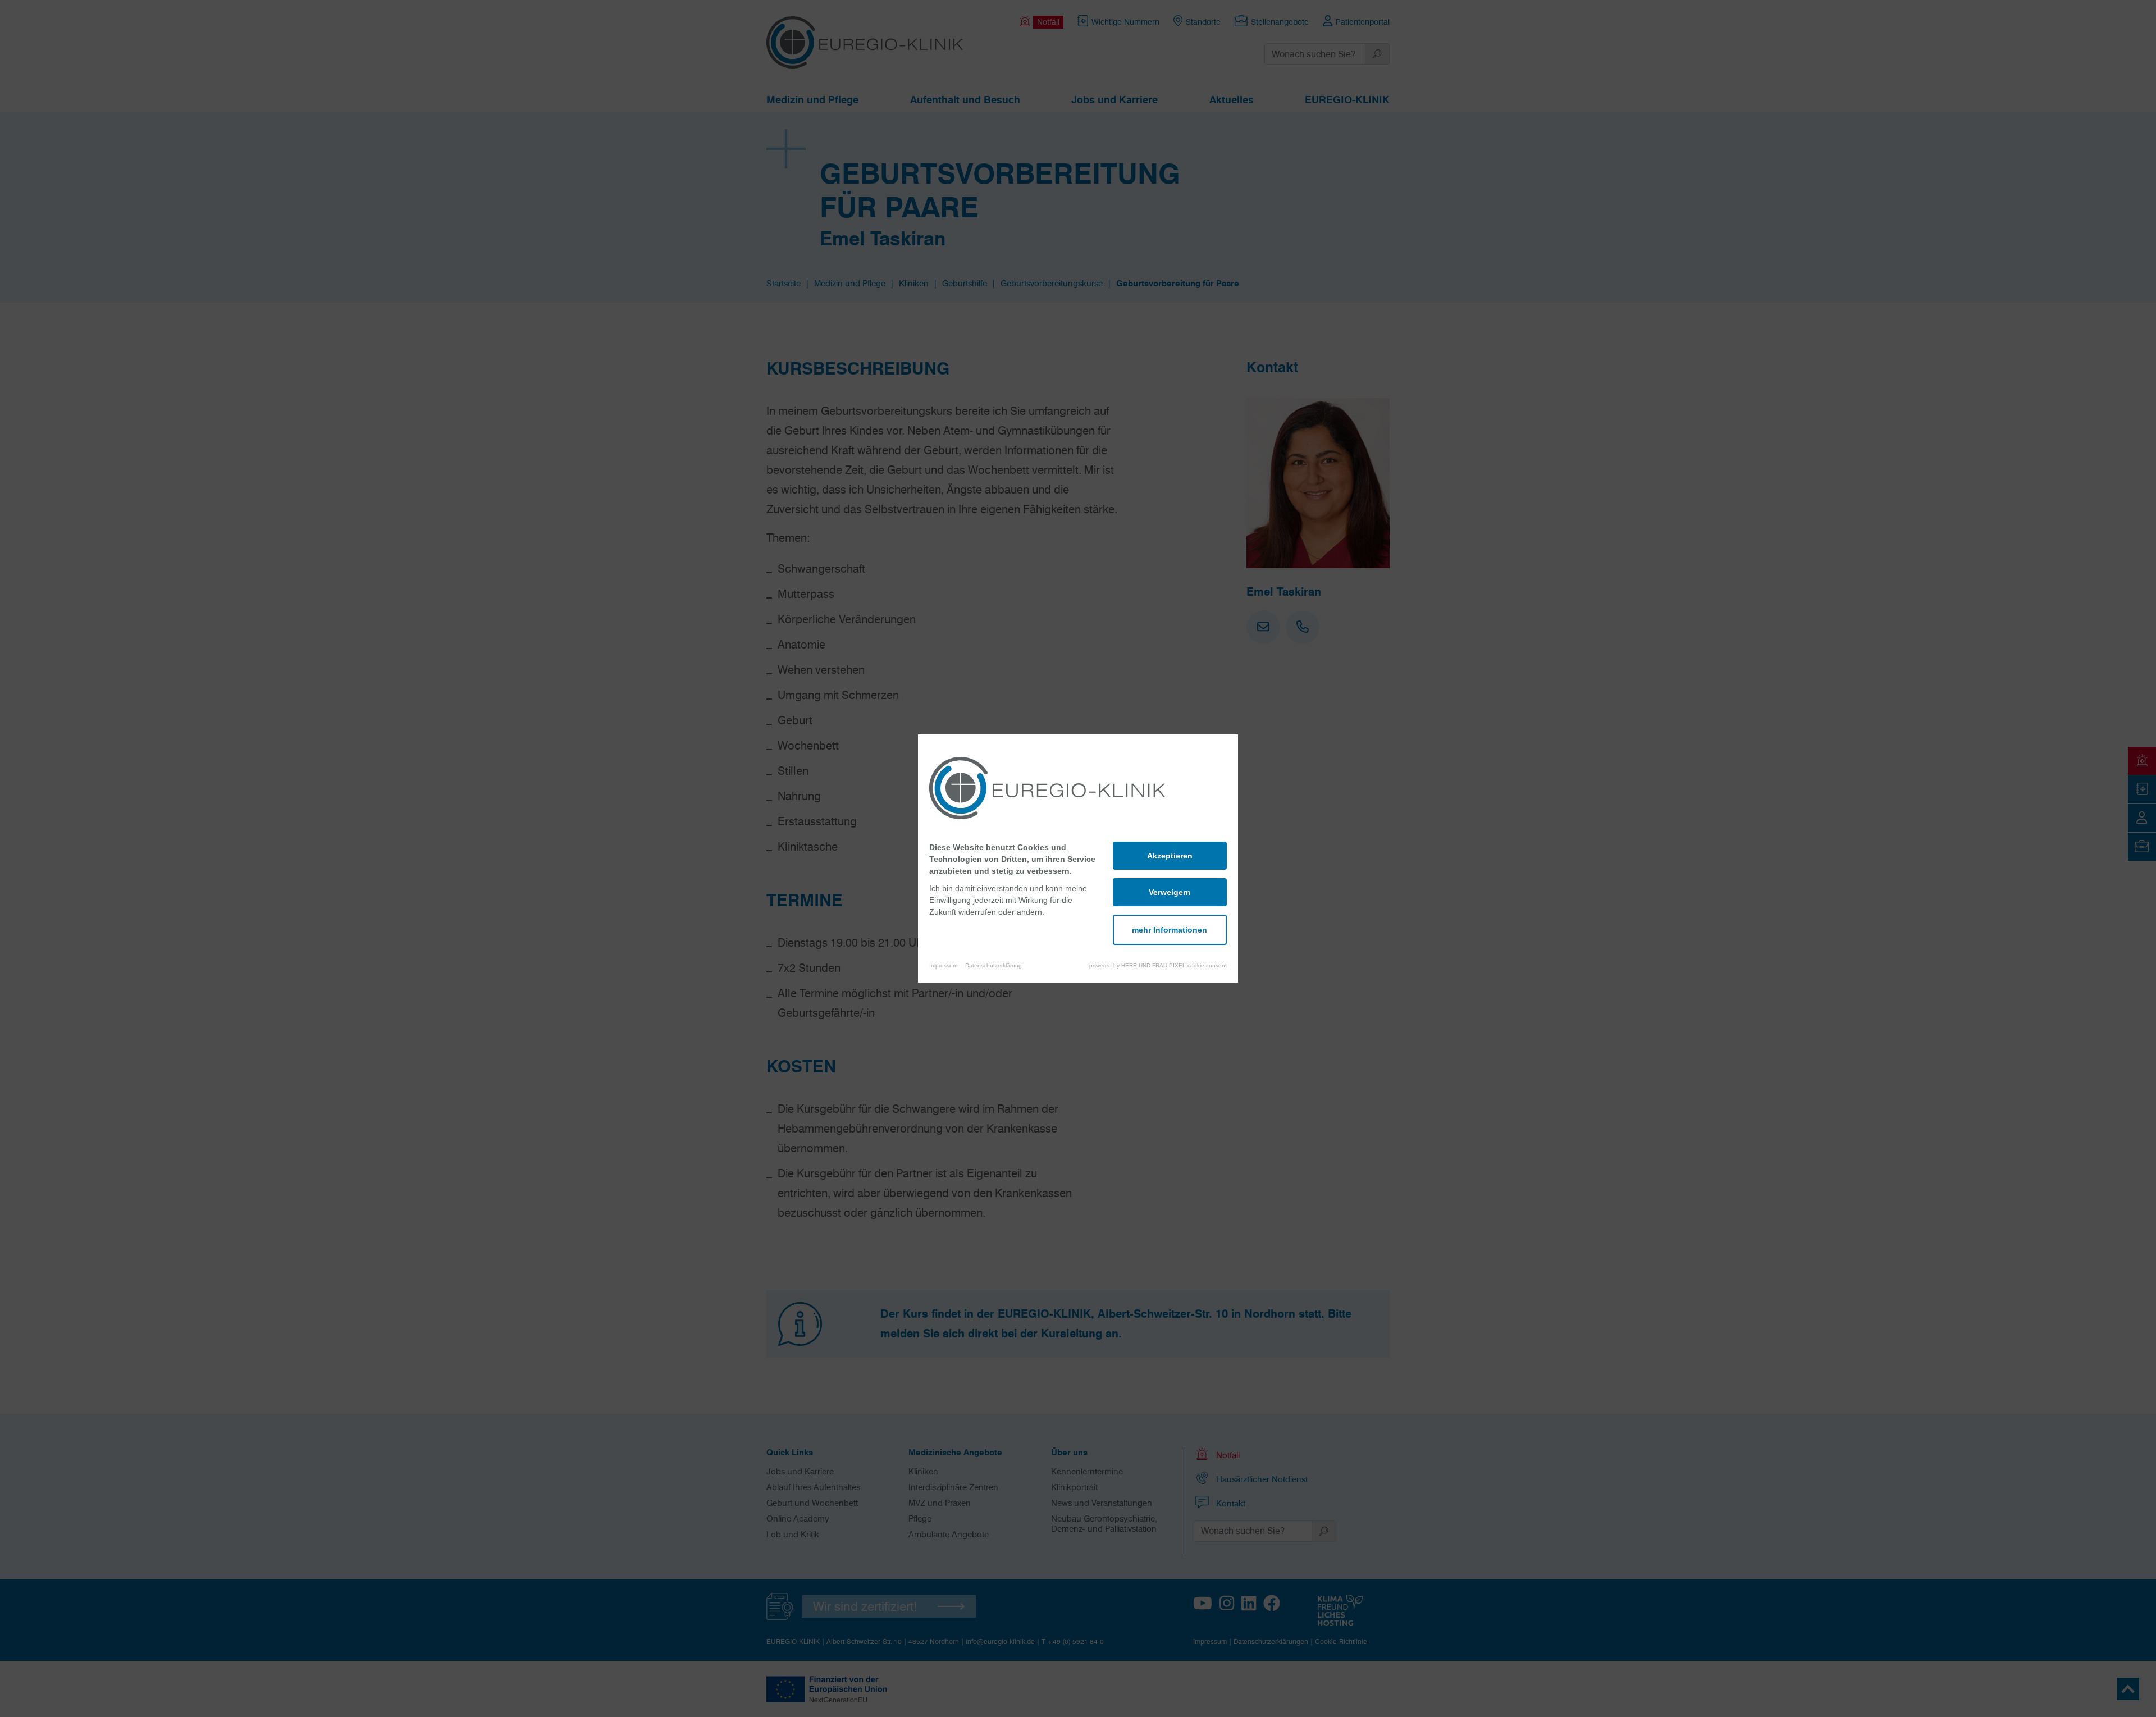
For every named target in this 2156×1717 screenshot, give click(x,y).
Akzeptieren (1170, 856)
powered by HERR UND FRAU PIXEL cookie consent (1158, 965)
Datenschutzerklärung (994, 965)
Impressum (943, 965)
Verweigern (1170, 892)
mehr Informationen (1170, 930)
